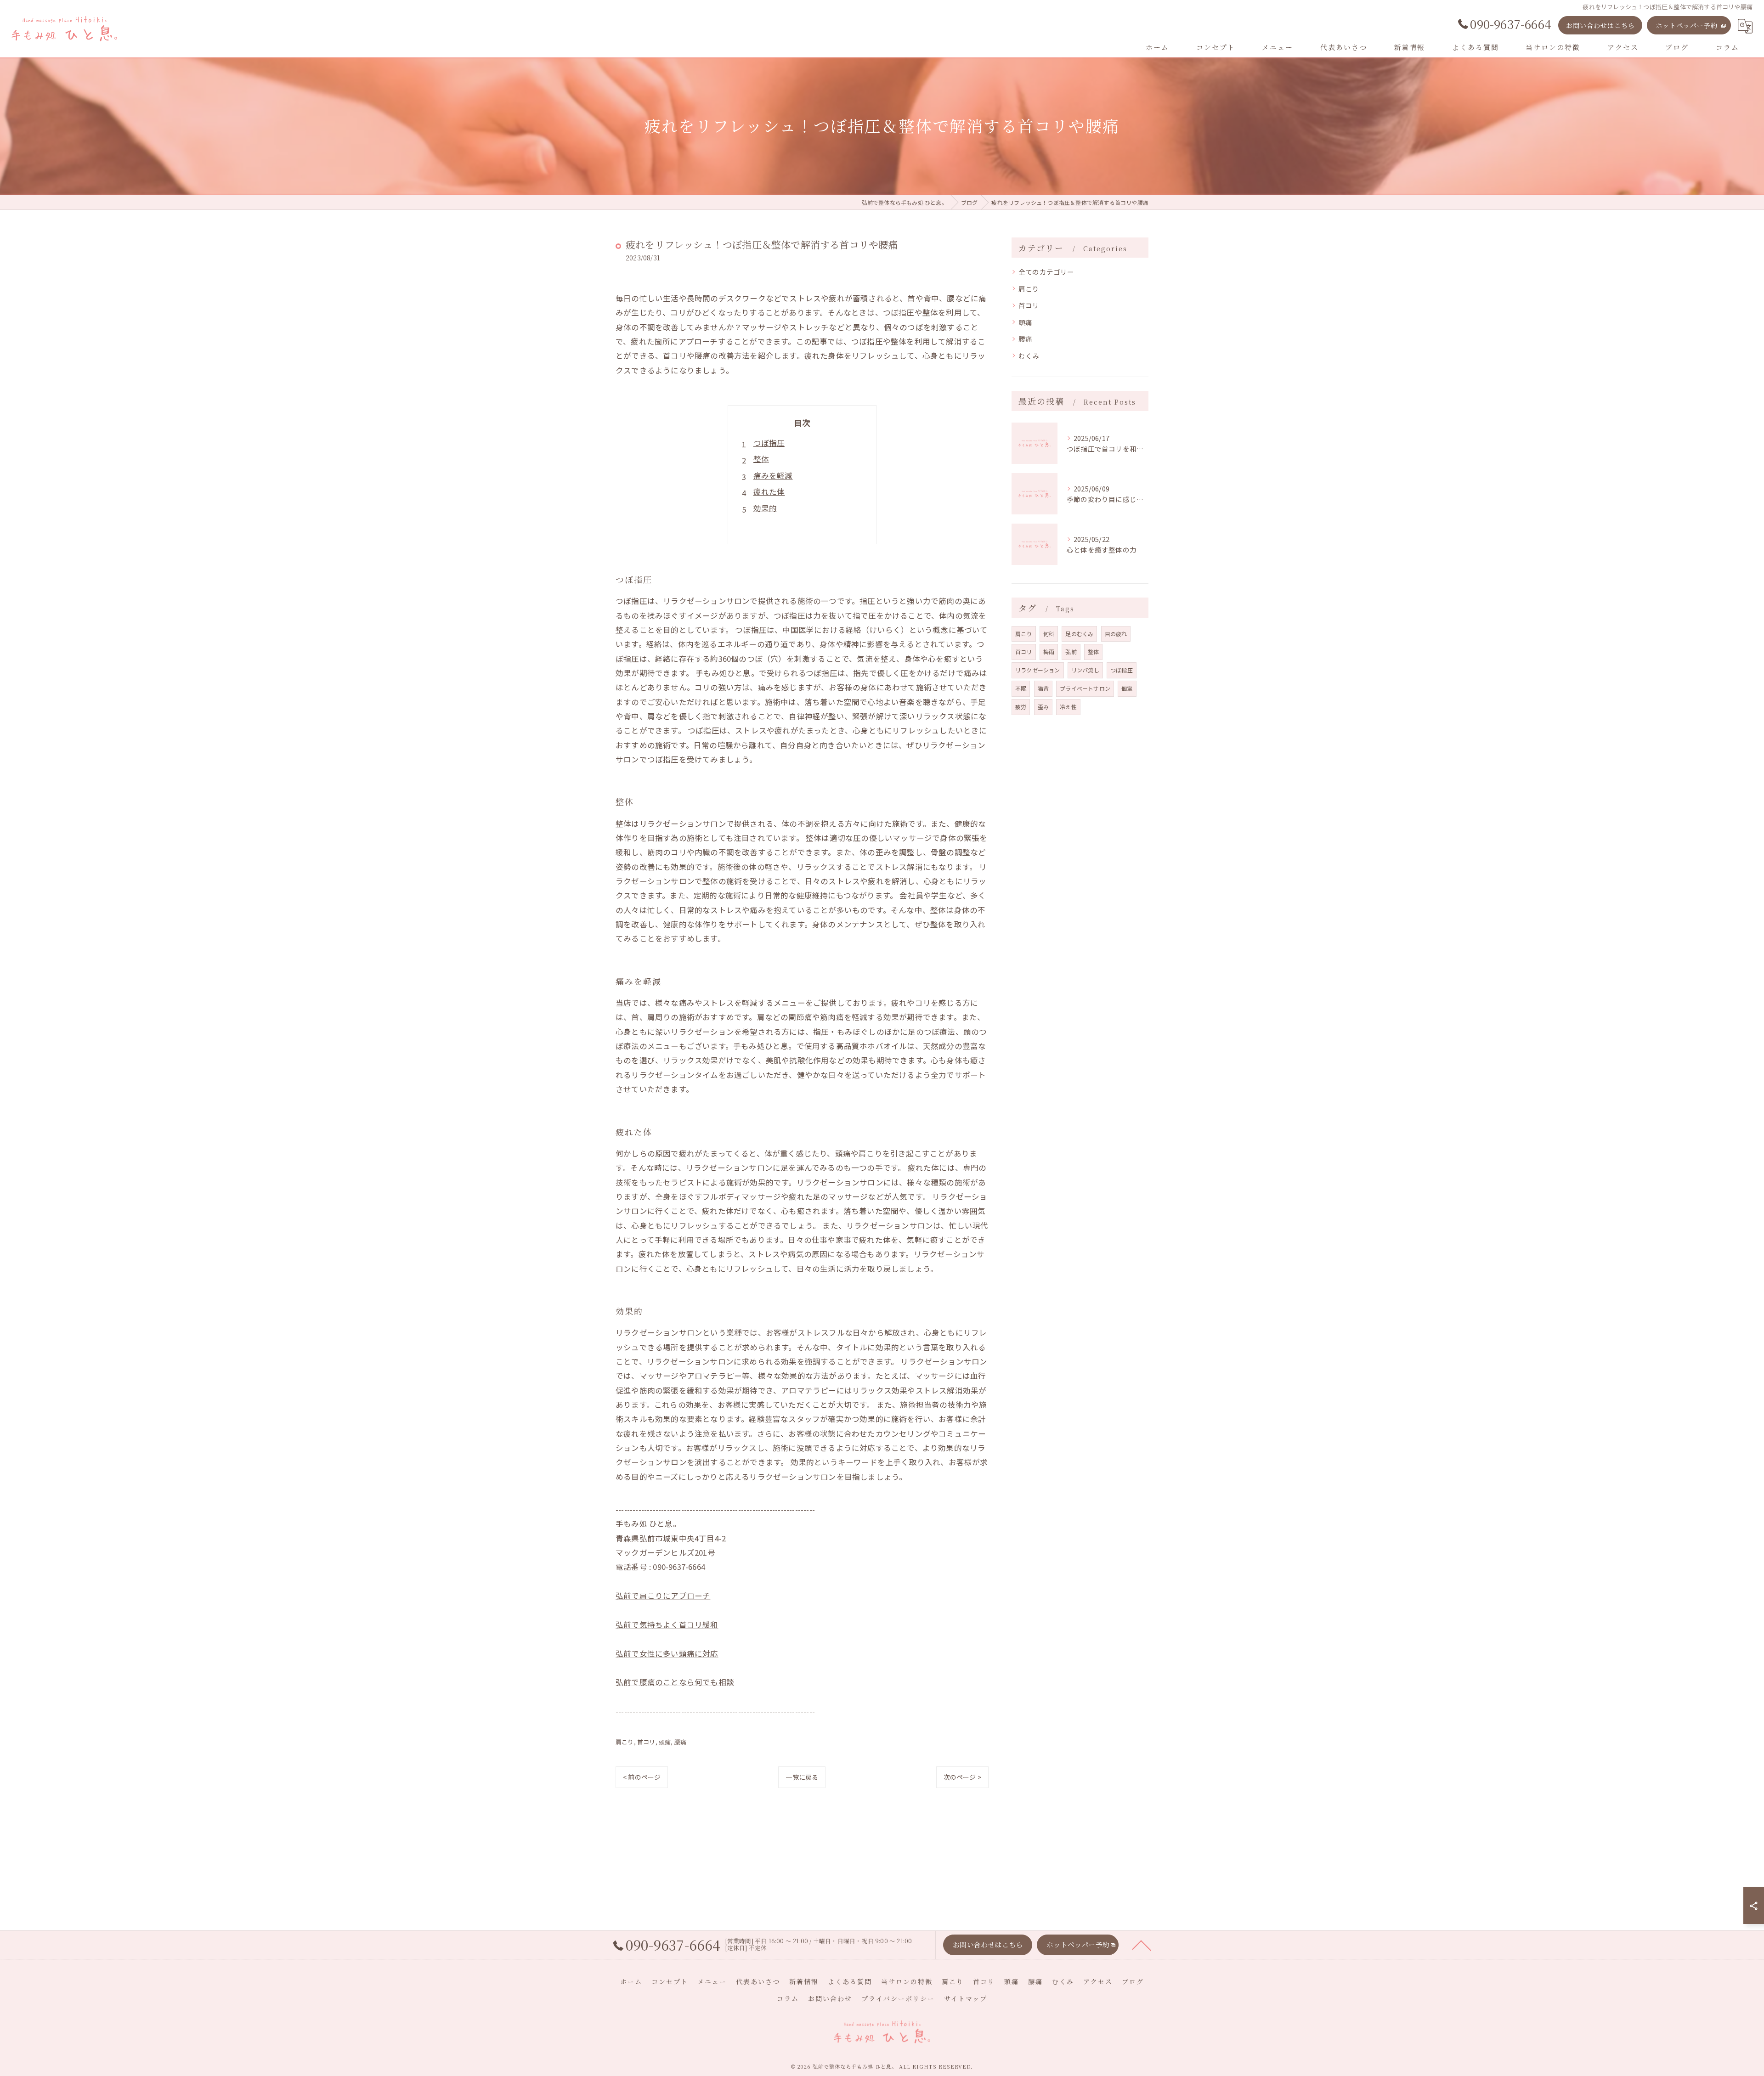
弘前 (1071, 652)
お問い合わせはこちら (1600, 25)
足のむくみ (1079, 634)
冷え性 (1068, 707)
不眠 (1021, 688)
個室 (1127, 688)
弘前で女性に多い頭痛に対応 (667, 1653)
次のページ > (962, 1777)
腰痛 (680, 1742)
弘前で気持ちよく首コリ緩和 (667, 1625)
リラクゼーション (1038, 670)
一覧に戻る (802, 1777)
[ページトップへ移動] (1142, 1945)
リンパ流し (1085, 670)
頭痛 (665, 1742)
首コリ (646, 1742)
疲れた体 (769, 491)
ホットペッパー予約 (1687, 25)
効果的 (765, 508)
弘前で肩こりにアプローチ (663, 1596)
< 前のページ (642, 1777)
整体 (761, 459)
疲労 (1021, 707)
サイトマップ (966, 1998)
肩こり (625, 1742)
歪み (1043, 707)
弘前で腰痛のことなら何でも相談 (675, 1682)
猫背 (1043, 688)
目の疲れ (1116, 634)
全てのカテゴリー (1046, 272)
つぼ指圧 (769, 443)
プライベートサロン (1085, 688)
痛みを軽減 (773, 475)
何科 (1049, 634)
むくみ (1029, 356)
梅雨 (1049, 652)
